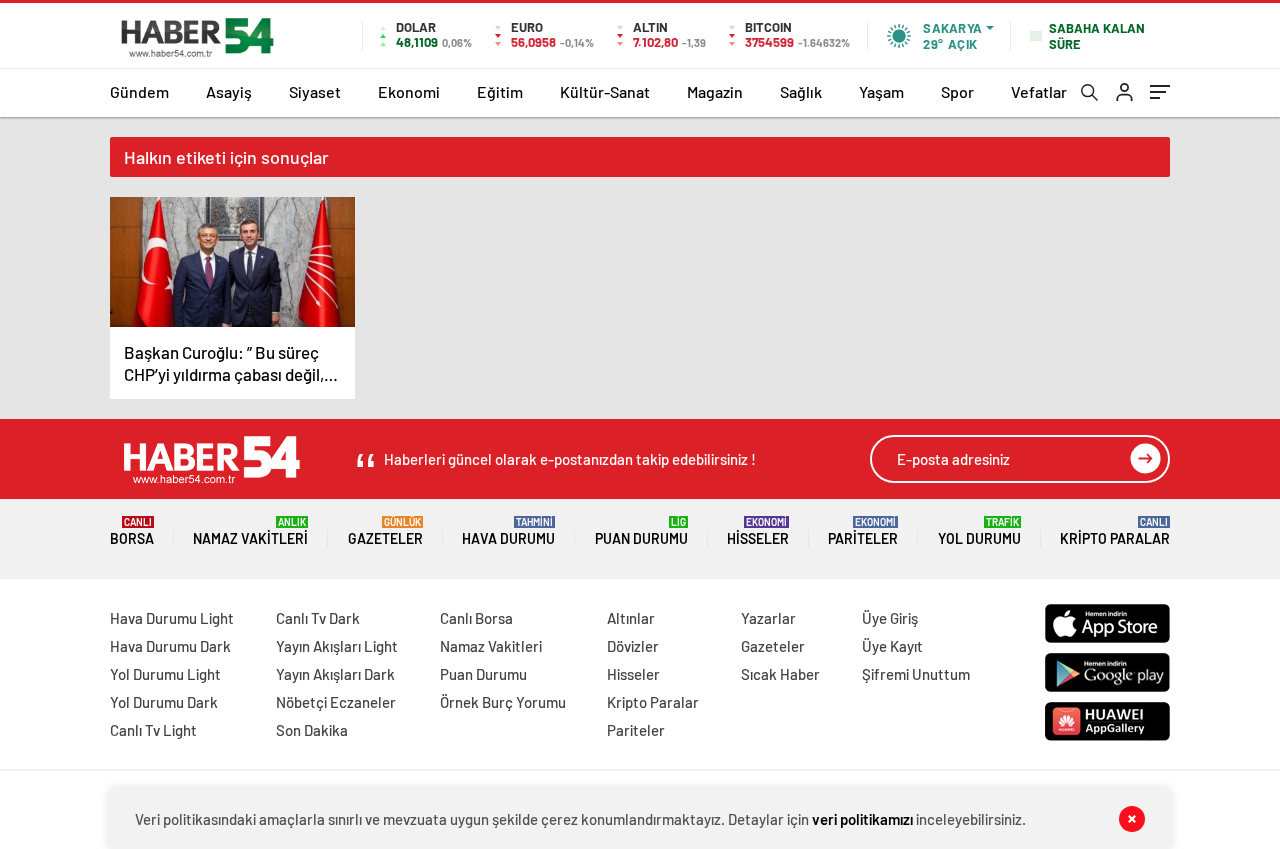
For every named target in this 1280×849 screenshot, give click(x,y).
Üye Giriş (890, 618)
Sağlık (801, 91)
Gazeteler (385, 531)
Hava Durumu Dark (170, 646)
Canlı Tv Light (153, 730)
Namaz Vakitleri (250, 531)
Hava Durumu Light (172, 618)
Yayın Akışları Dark (335, 674)
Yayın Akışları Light (337, 646)
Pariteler (863, 531)
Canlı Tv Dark (318, 618)
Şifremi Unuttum (916, 674)
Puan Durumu (641, 531)
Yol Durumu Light (165, 674)
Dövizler (633, 646)
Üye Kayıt (892, 646)
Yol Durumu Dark (164, 702)
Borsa (132, 531)
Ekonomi (409, 91)
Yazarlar (768, 618)
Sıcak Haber (780, 674)
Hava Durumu (508, 531)
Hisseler (758, 531)
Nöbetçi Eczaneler (336, 702)
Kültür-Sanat (605, 91)
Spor (957, 91)
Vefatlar (1039, 91)
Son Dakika (312, 730)
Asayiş (229, 91)
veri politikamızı (862, 819)
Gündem (139, 91)
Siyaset (315, 91)
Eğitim (500, 91)
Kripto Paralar (1115, 531)
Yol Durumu (979, 531)
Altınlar (631, 618)
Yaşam (881, 91)
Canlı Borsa (476, 618)
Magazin (715, 91)
